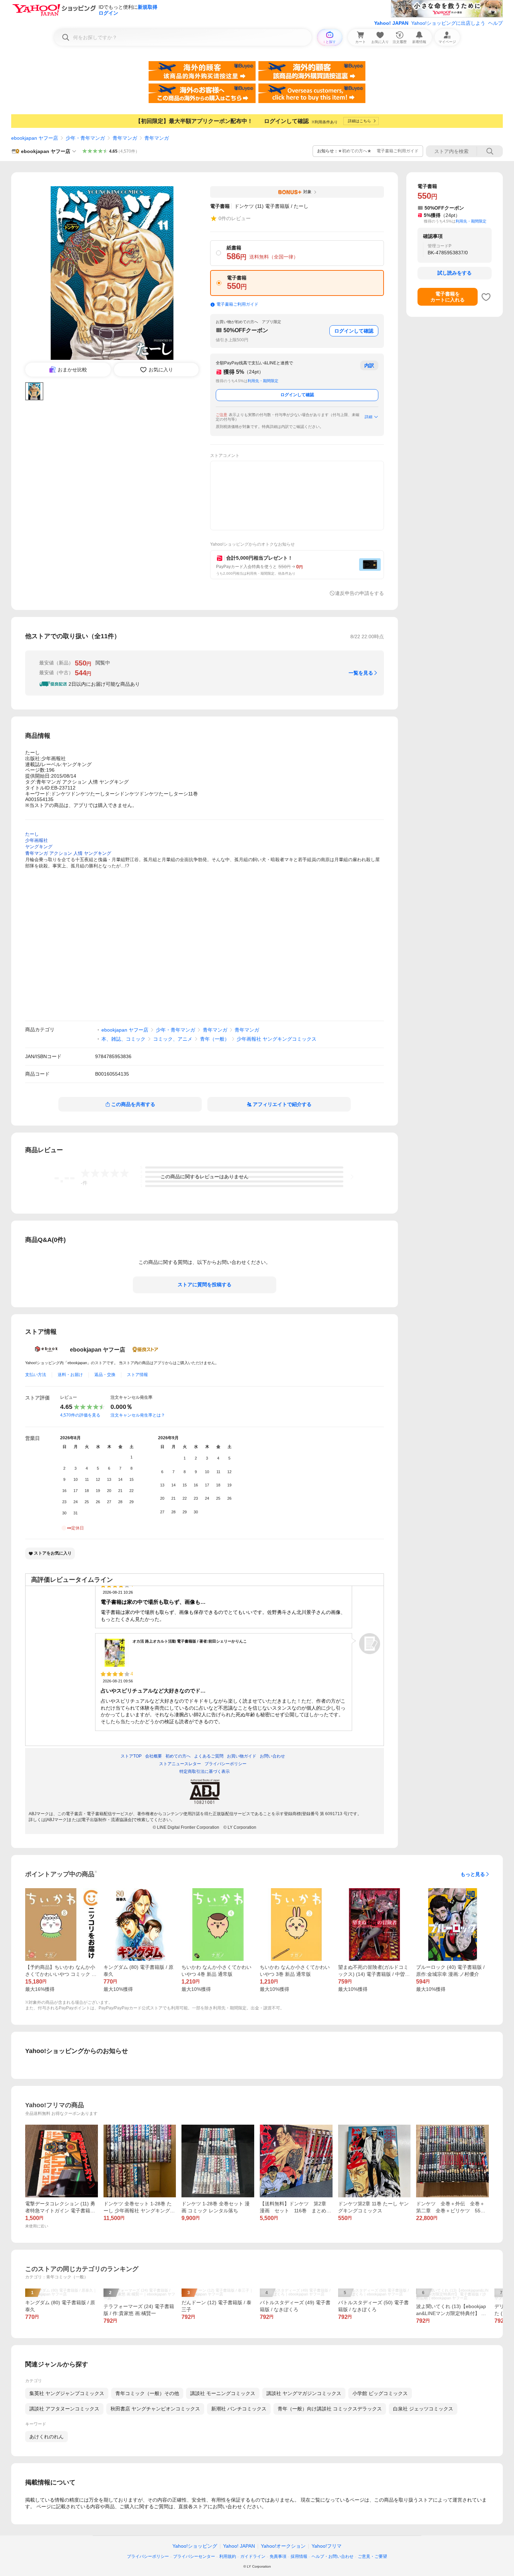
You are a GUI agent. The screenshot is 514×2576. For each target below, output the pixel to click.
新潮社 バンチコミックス (239, 2409)
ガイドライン (253, 2556)
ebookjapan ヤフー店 (35, 138)
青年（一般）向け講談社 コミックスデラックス (330, 2409)
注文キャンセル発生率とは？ (138, 1415)
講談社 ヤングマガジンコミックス (304, 2393)
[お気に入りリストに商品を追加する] (486, 297)
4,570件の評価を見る (80, 1415)
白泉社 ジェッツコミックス (423, 2409)
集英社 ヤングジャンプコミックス (67, 2393)
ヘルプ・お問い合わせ (333, 2556)
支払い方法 (36, 1375)
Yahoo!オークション (283, 2546)
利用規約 (228, 2556)
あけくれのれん (47, 2437)
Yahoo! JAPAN (391, 23)
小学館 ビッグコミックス (380, 2393)
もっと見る (473, 1874)
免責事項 (278, 2556)
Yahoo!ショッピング (195, 2546)
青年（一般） (215, 1039)
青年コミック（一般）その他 (147, 2393)
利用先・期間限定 (263, 381)
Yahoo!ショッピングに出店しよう (448, 23)
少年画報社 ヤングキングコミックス (277, 1039)
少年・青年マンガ (85, 138)
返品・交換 (105, 1375)
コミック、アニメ (173, 1039)
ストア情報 (137, 1375)
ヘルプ (495, 23)
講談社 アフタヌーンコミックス (64, 2409)
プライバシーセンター (194, 2556)
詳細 (369, 417)
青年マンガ (125, 138)
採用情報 (299, 2556)
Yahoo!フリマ (327, 2546)
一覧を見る (361, 673)
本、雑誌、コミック (123, 1039)
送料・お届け (70, 1375)
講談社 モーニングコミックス (223, 2393)
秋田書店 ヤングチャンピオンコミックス (155, 2409)
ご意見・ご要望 (372, 2556)
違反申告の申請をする (359, 593)
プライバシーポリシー (148, 2556)
